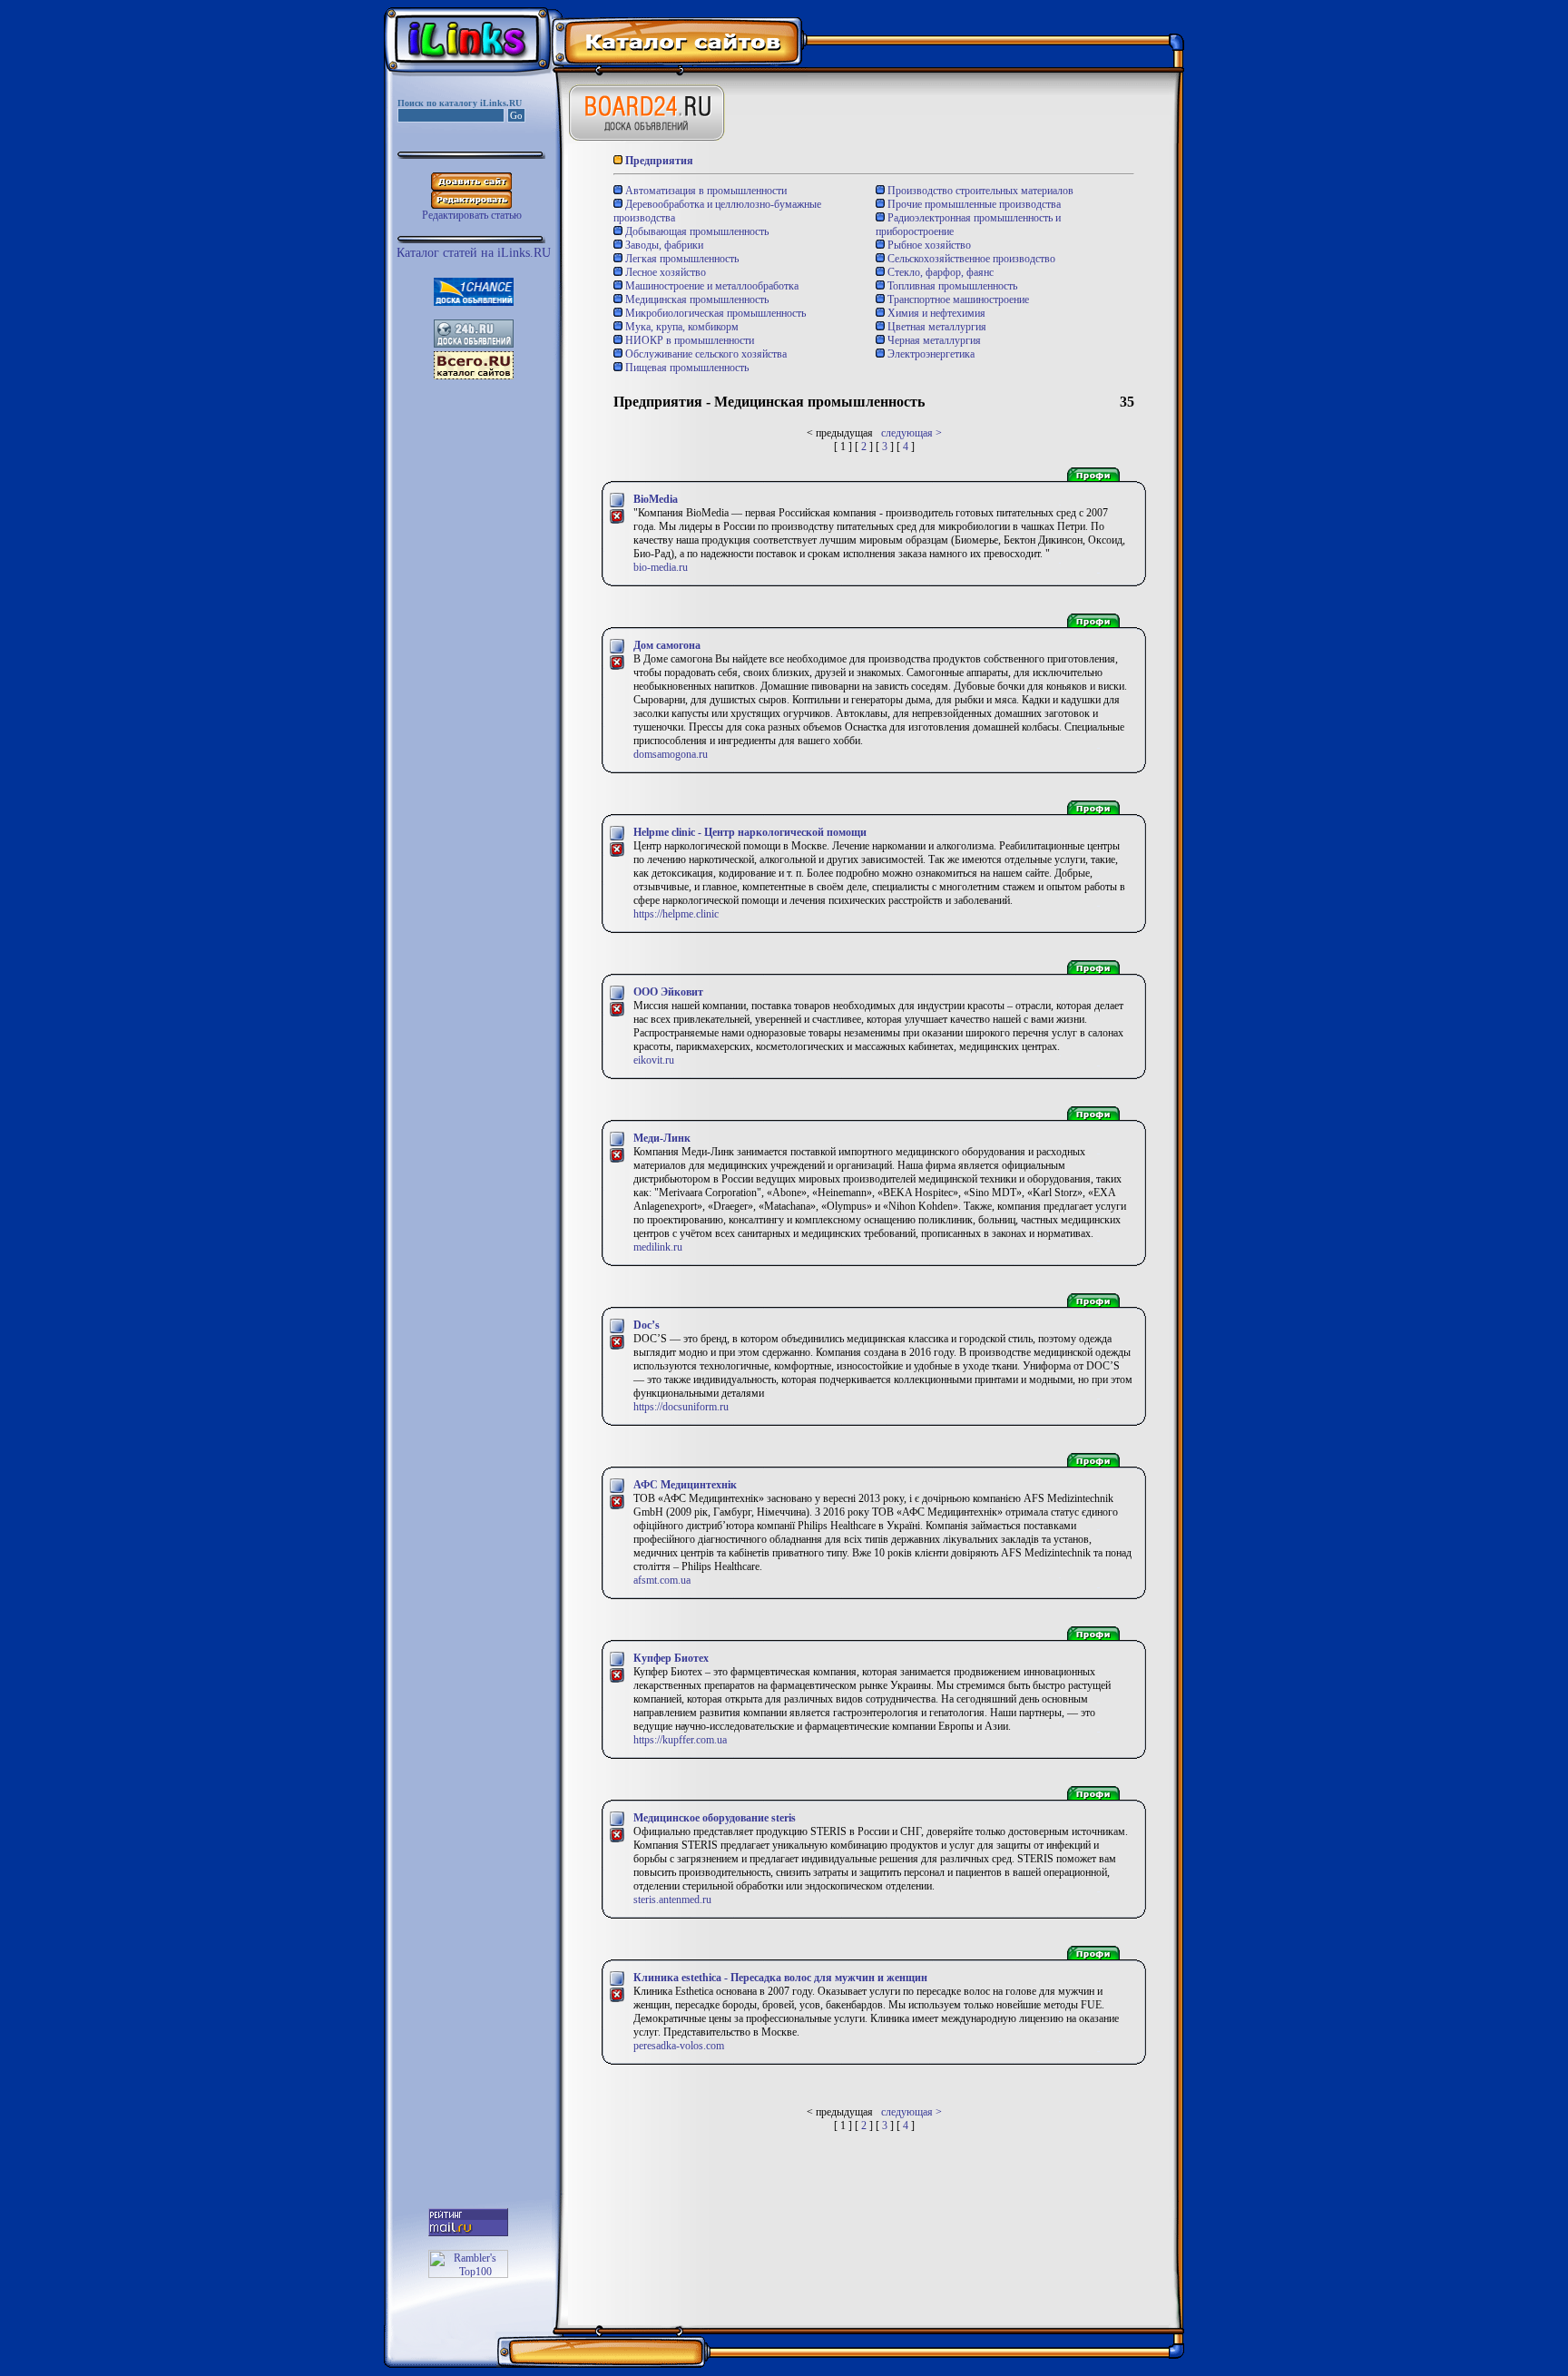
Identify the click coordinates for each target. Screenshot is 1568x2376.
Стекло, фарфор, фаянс (939, 272)
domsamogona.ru (671, 754)
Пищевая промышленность (686, 368)
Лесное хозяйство (664, 272)
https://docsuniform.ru (681, 1407)
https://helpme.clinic (676, 914)
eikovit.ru (654, 1060)
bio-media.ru (661, 567)
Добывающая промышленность (696, 231)
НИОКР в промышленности (688, 340)
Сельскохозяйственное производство (970, 259)
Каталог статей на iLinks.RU (474, 253)
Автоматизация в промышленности (705, 191)
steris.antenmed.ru (672, 1900)
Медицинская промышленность (696, 299)
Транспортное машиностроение (957, 299)
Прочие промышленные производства (973, 204)
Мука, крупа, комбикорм (681, 327)
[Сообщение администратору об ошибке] (617, 521)
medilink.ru (658, 1247)
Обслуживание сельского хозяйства (705, 354)
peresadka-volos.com (679, 2046)
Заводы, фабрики (663, 245)
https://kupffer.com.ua (680, 1740)
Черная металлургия (933, 340)
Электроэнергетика (930, 354)
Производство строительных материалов (979, 191)
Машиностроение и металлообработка (710, 286)
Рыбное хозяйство (928, 245)
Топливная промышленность (951, 286)
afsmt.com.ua (662, 1580)
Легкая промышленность (681, 259)
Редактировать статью (472, 215)
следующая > (911, 433)
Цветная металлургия (936, 327)
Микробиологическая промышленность (714, 313)
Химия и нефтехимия (935, 313)
